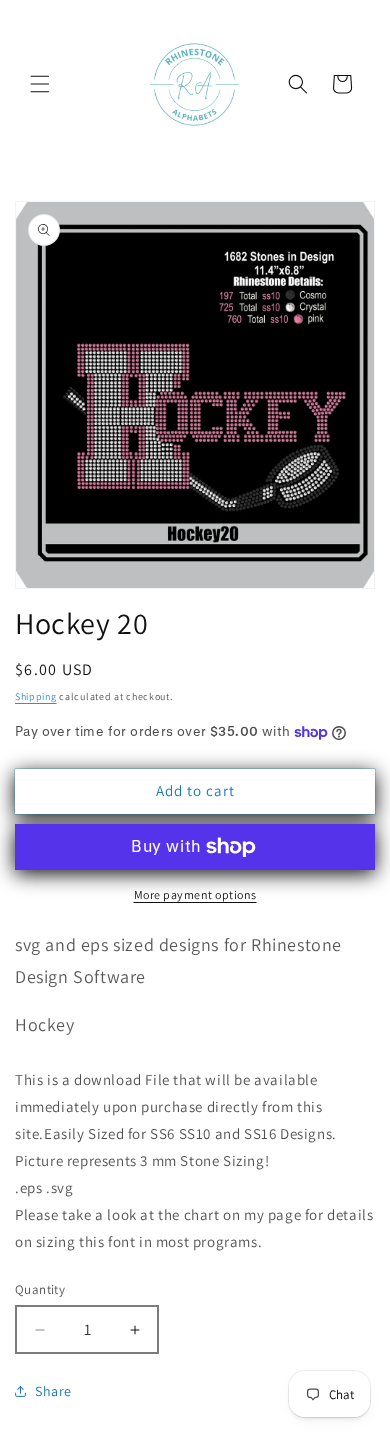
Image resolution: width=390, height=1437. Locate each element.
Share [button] (53, 1391)
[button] (40, 84)
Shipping (36, 696)
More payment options (195, 894)
